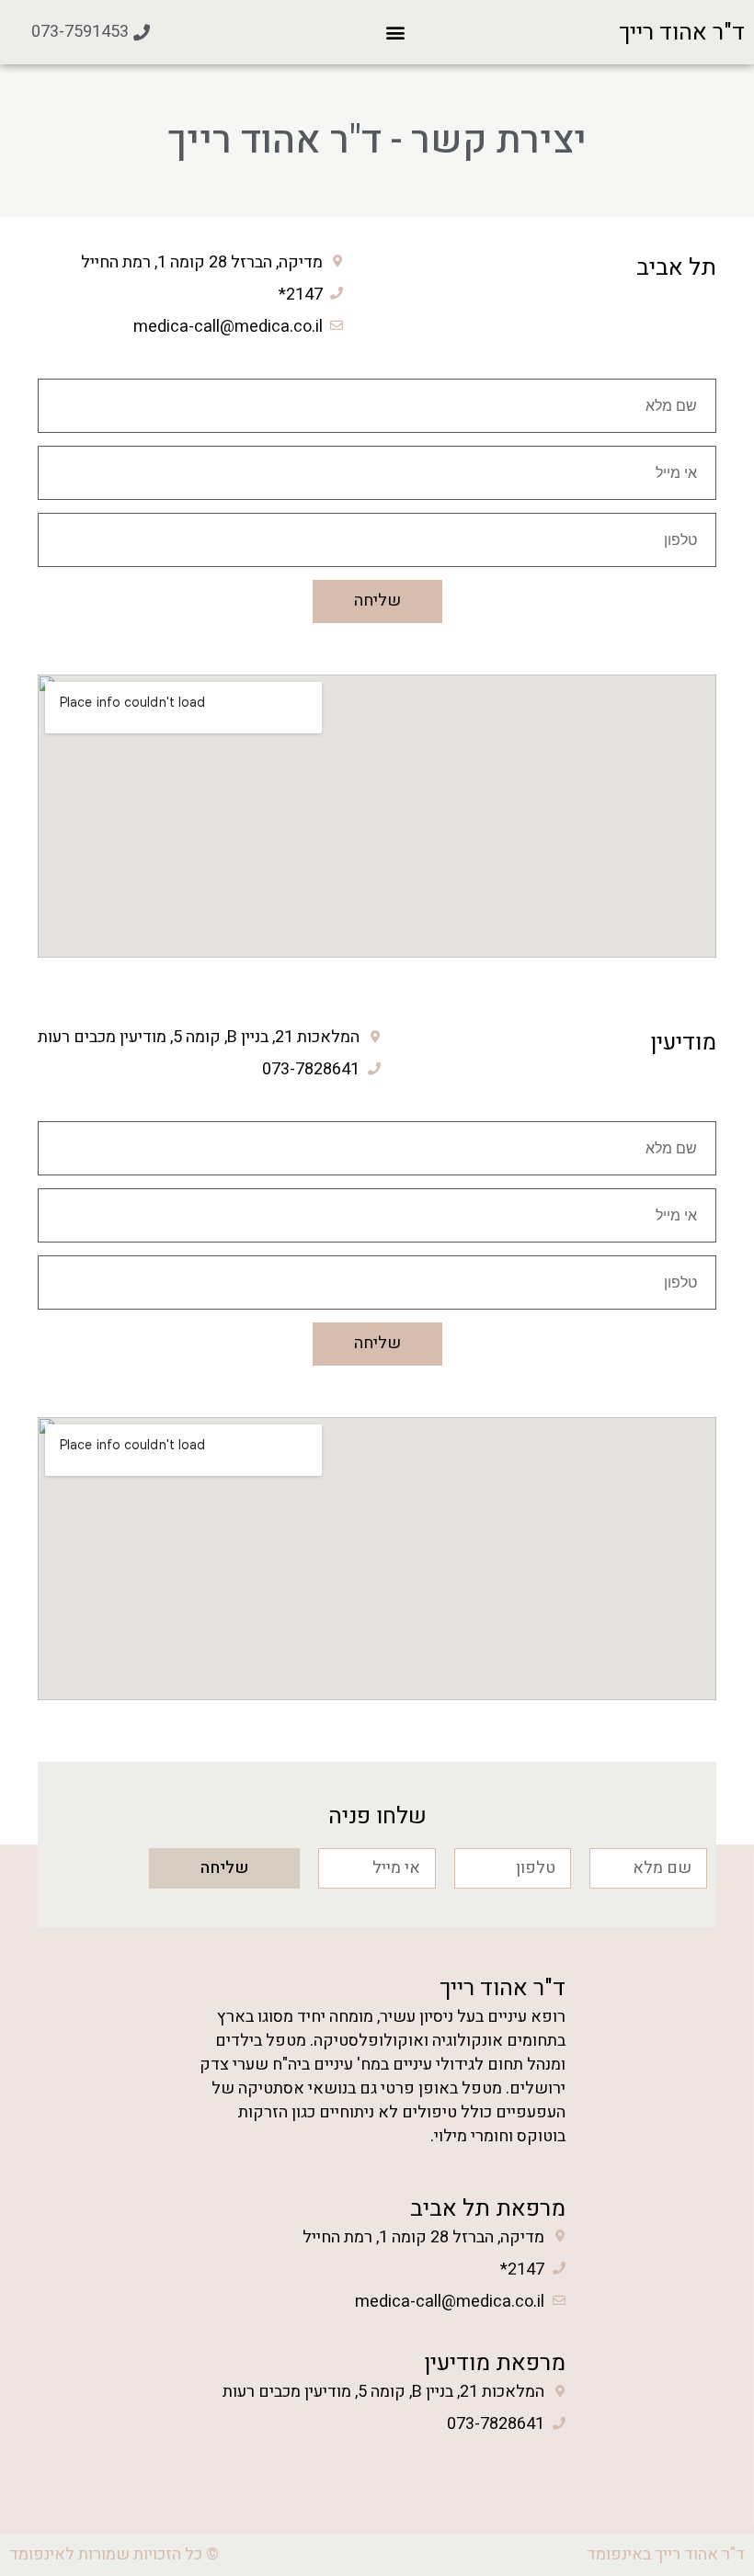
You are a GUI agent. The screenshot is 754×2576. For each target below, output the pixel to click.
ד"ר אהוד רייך (682, 33)
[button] (396, 33)
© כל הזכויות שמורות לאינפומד (114, 2554)
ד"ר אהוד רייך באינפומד (666, 2554)
